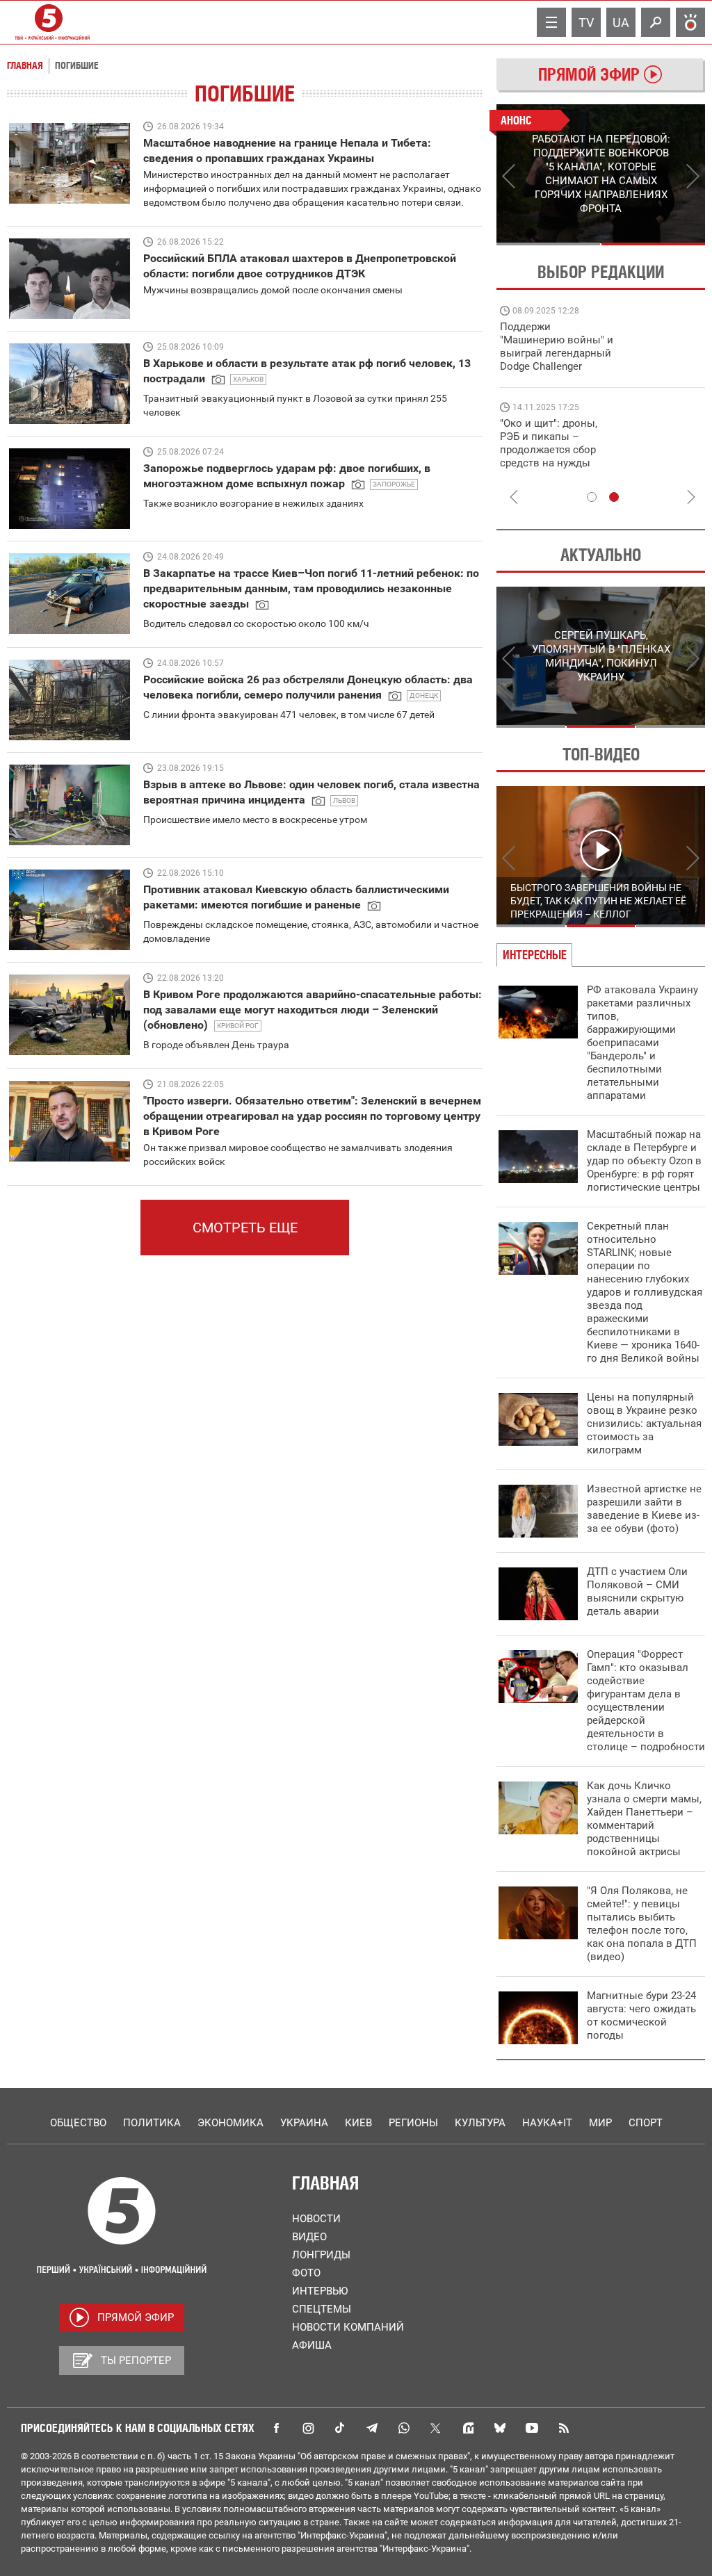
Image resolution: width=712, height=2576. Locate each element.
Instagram (308, 2428)
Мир (600, 2123)
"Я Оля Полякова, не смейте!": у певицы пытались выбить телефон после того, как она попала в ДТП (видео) (642, 1924)
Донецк (424, 695)
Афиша (312, 2345)
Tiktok (340, 2428)
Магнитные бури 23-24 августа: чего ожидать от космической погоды (641, 2015)
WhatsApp (404, 2428)
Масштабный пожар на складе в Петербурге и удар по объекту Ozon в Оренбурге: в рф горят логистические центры (644, 1161)
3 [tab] (671, 726)
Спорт (646, 2123)
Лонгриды (321, 2255)
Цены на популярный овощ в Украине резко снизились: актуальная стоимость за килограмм (644, 1424)
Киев (358, 2123)
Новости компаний (348, 2327)
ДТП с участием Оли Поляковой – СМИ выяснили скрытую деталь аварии (637, 1591)
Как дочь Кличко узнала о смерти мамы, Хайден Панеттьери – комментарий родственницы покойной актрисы (644, 1819)
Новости (316, 2219)
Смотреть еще (245, 1228)
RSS (564, 2428)
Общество (78, 2123)
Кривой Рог (238, 1026)
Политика (152, 2123)
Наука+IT (547, 2123)
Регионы (413, 2123)
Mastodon (468, 2428)
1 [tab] (548, 244)
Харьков (248, 379)
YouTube (532, 2428)
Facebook (276, 2428)
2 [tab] (653, 244)
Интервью (320, 2291)
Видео (309, 2237)
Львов (344, 800)
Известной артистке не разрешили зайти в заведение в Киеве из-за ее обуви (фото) (644, 1509)
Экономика (230, 2123)
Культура (480, 2123)
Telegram (372, 2428)
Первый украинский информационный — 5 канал (49, 22)
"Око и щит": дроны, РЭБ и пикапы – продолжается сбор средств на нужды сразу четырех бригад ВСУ (553, 456)
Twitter (436, 2428)
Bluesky (500, 2428)
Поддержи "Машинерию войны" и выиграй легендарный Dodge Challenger (557, 347)
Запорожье (394, 484)
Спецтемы (322, 2309)
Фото (306, 2273)
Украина (304, 2123)
